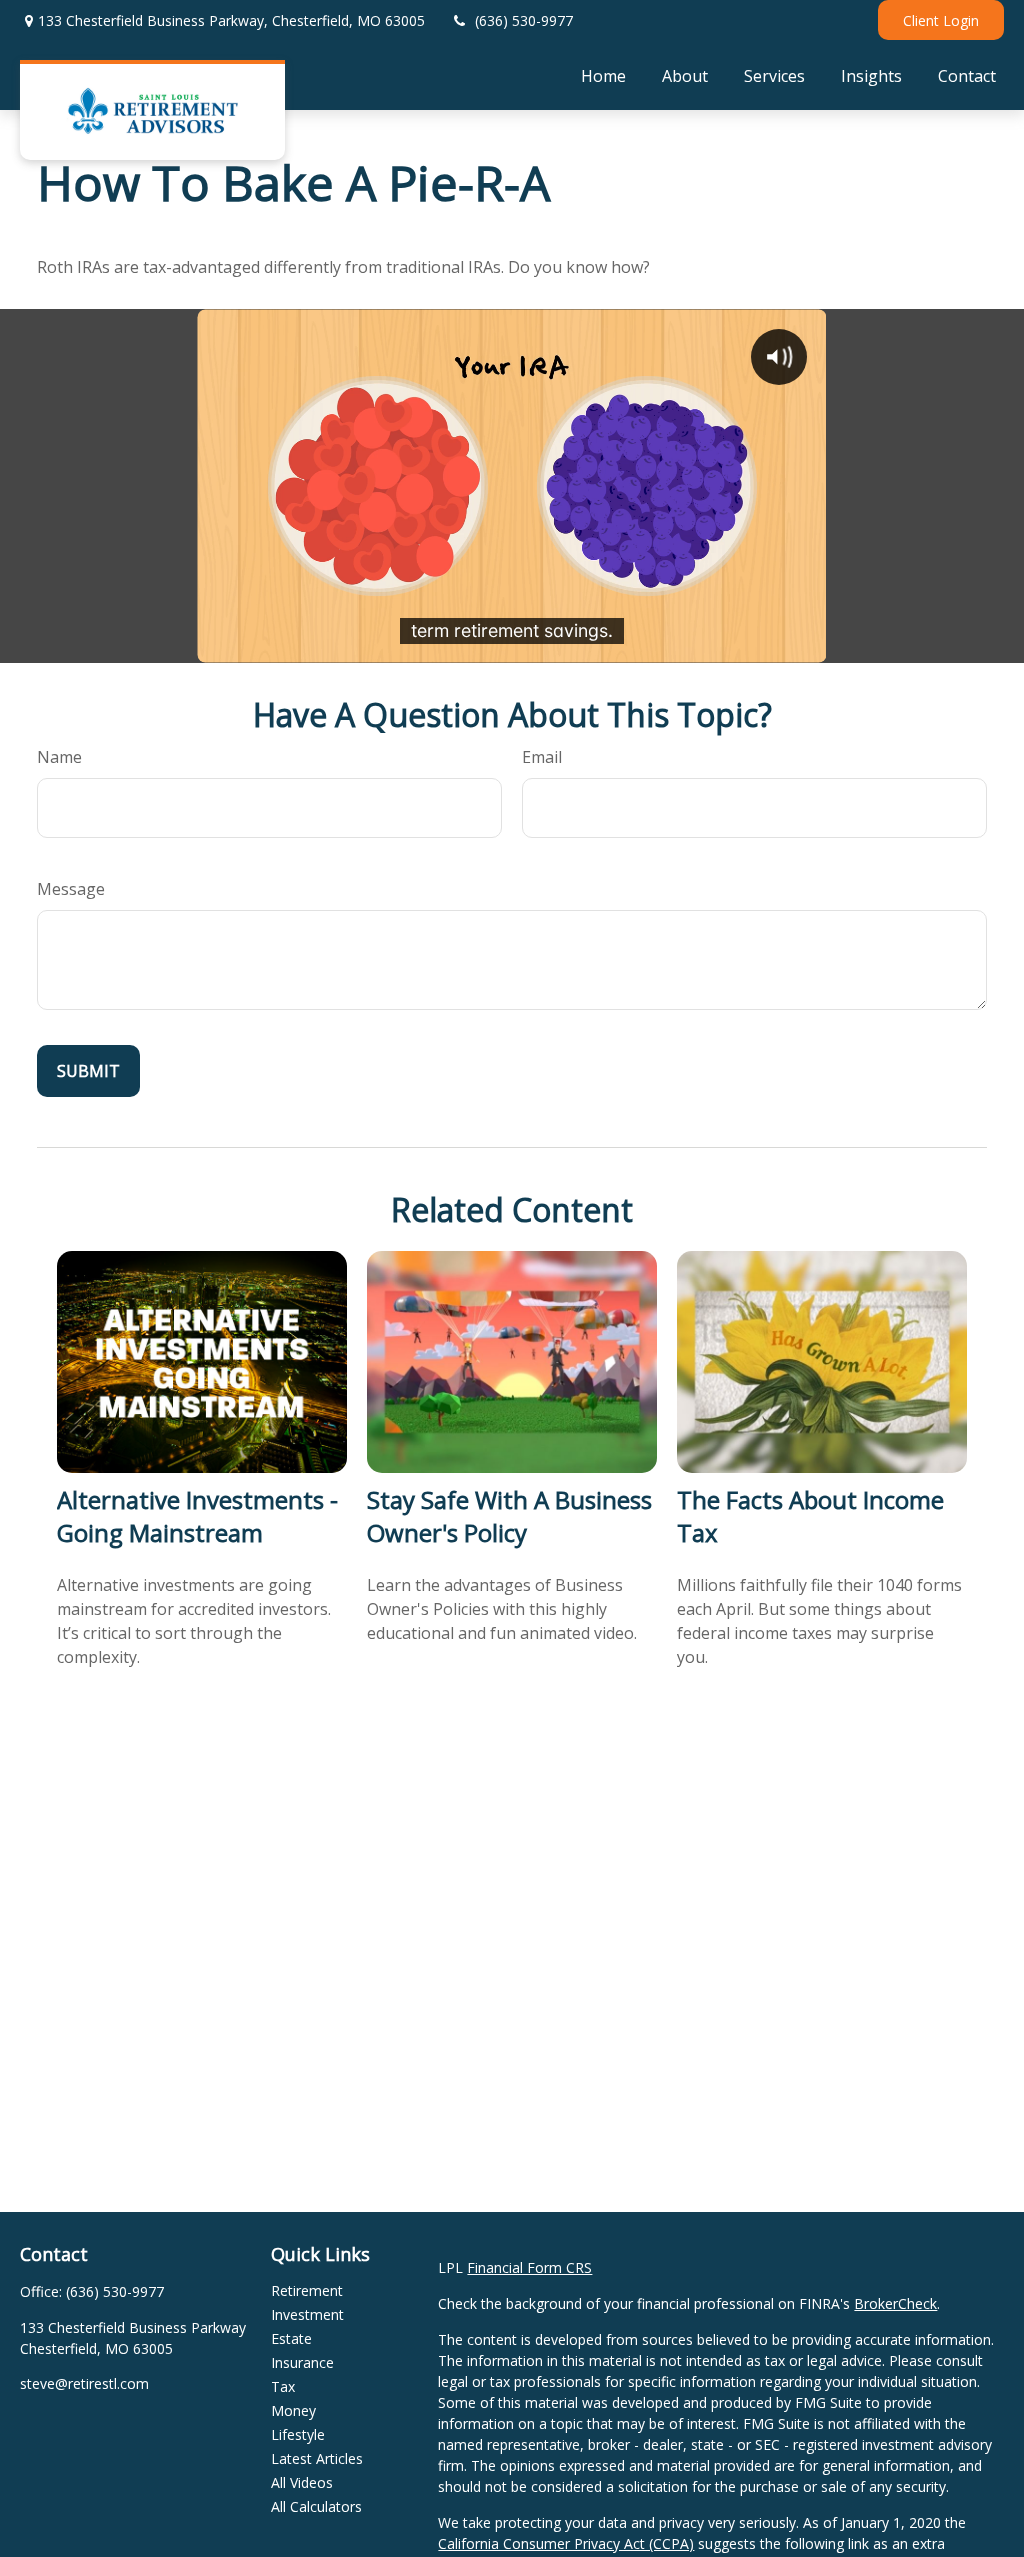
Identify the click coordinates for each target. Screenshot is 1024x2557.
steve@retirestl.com (84, 2383)
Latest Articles (317, 2458)
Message (71, 889)
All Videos (302, 2482)
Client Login (941, 20)
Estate (291, 2338)
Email (542, 757)
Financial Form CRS (529, 2267)
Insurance (302, 2362)
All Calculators (316, 2506)
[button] (603, 75)
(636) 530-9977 (524, 20)
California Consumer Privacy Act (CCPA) (566, 2543)
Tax (283, 2386)
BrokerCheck (895, 2303)
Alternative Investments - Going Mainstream (197, 1516)
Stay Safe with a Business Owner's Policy (509, 1516)
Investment (307, 2314)
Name (59, 757)
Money (293, 2410)
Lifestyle (298, 2434)
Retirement (307, 2290)
